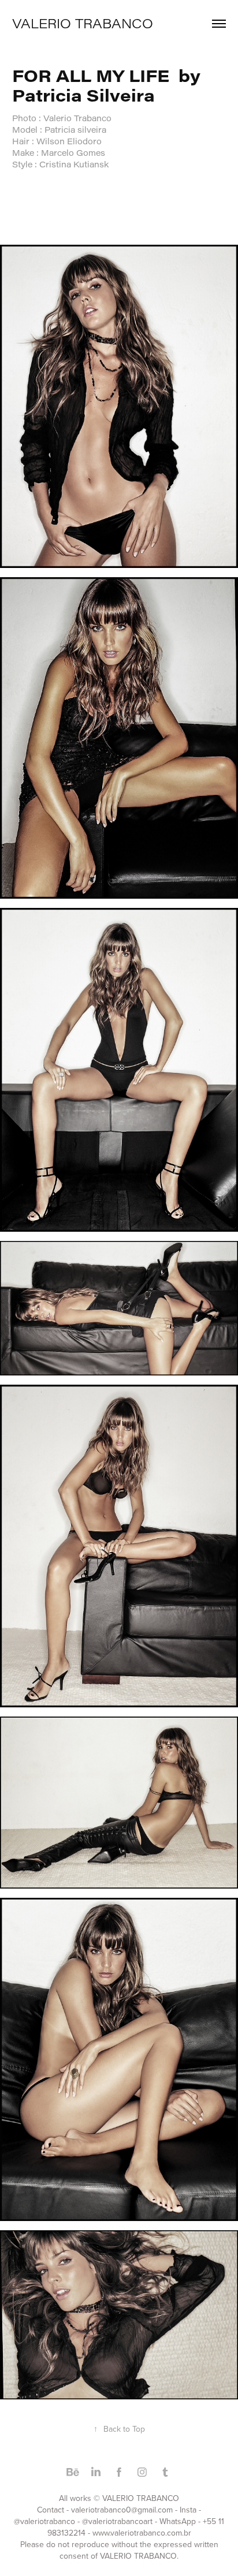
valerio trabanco (83, 23)
